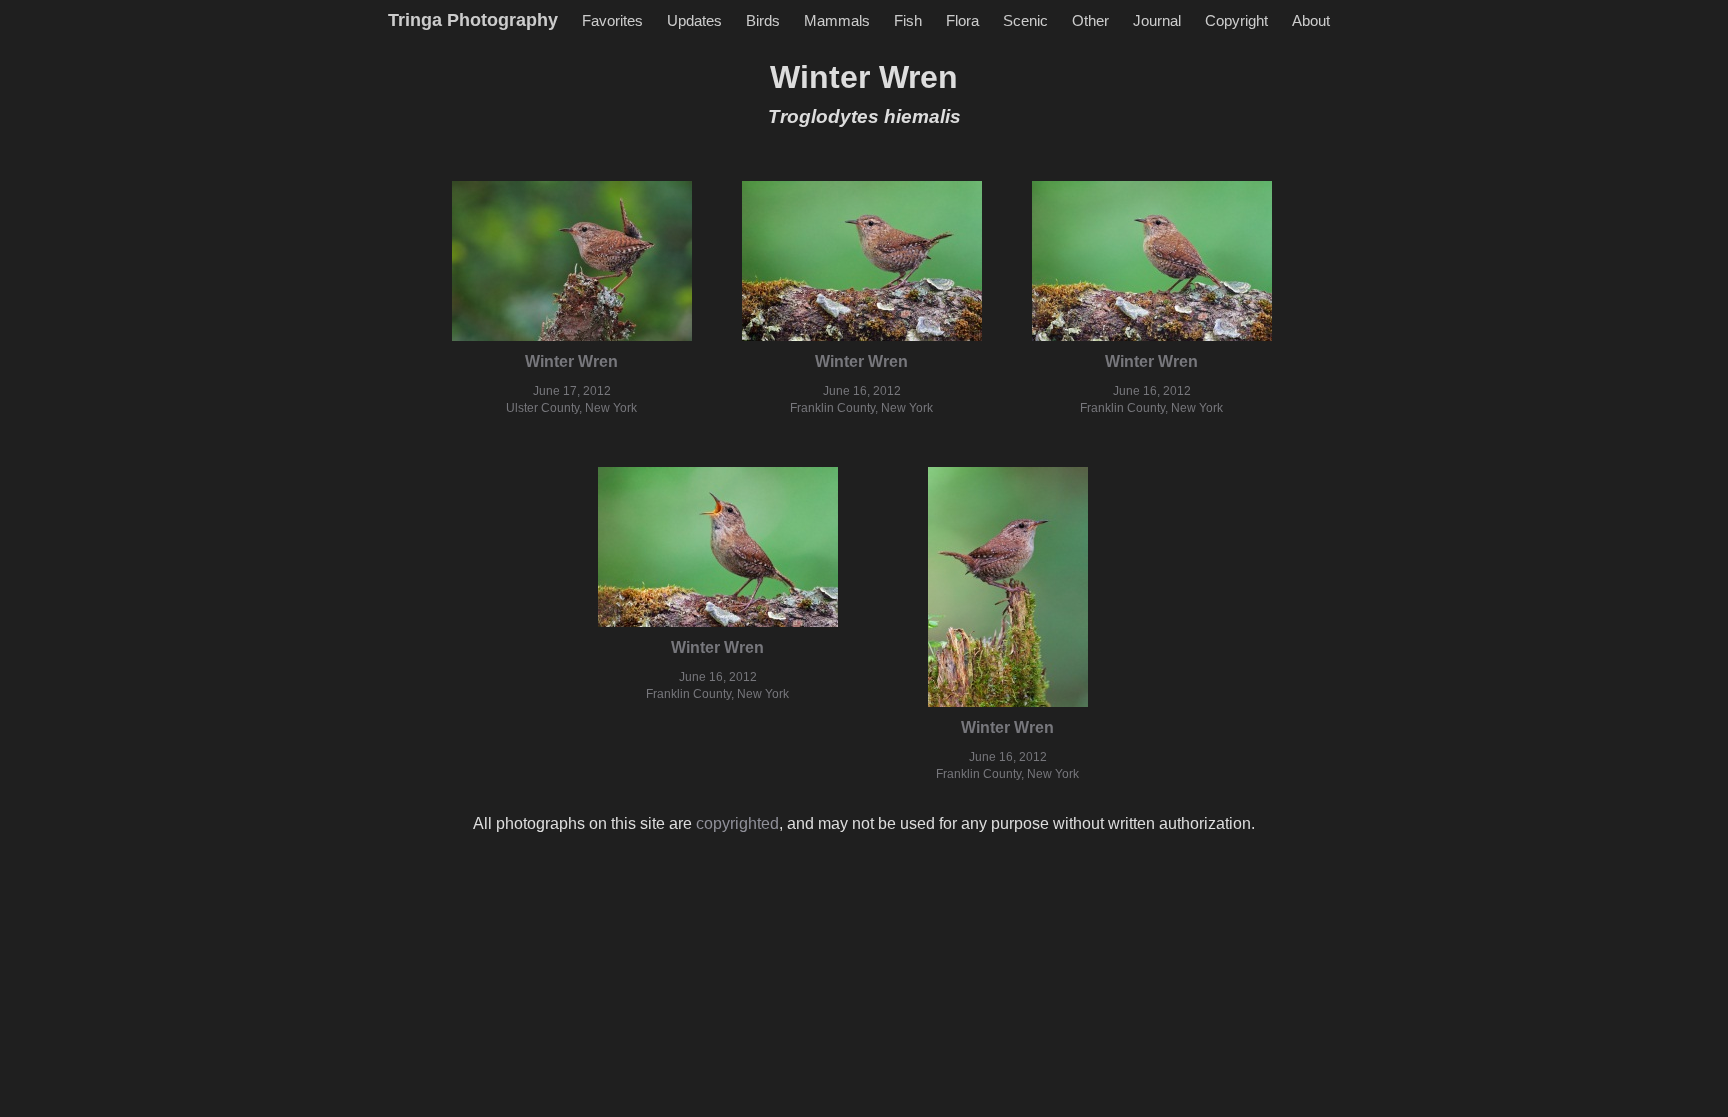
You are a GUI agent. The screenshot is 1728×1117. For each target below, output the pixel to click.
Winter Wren (571, 361)
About (1311, 20)
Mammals (837, 20)
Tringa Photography (473, 20)
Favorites (612, 20)
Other (1090, 20)
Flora (962, 20)
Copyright (1236, 20)
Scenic (1025, 20)
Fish (908, 20)
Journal (1157, 20)
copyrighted (737, 823)
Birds (763, 20)
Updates (694, 20)
